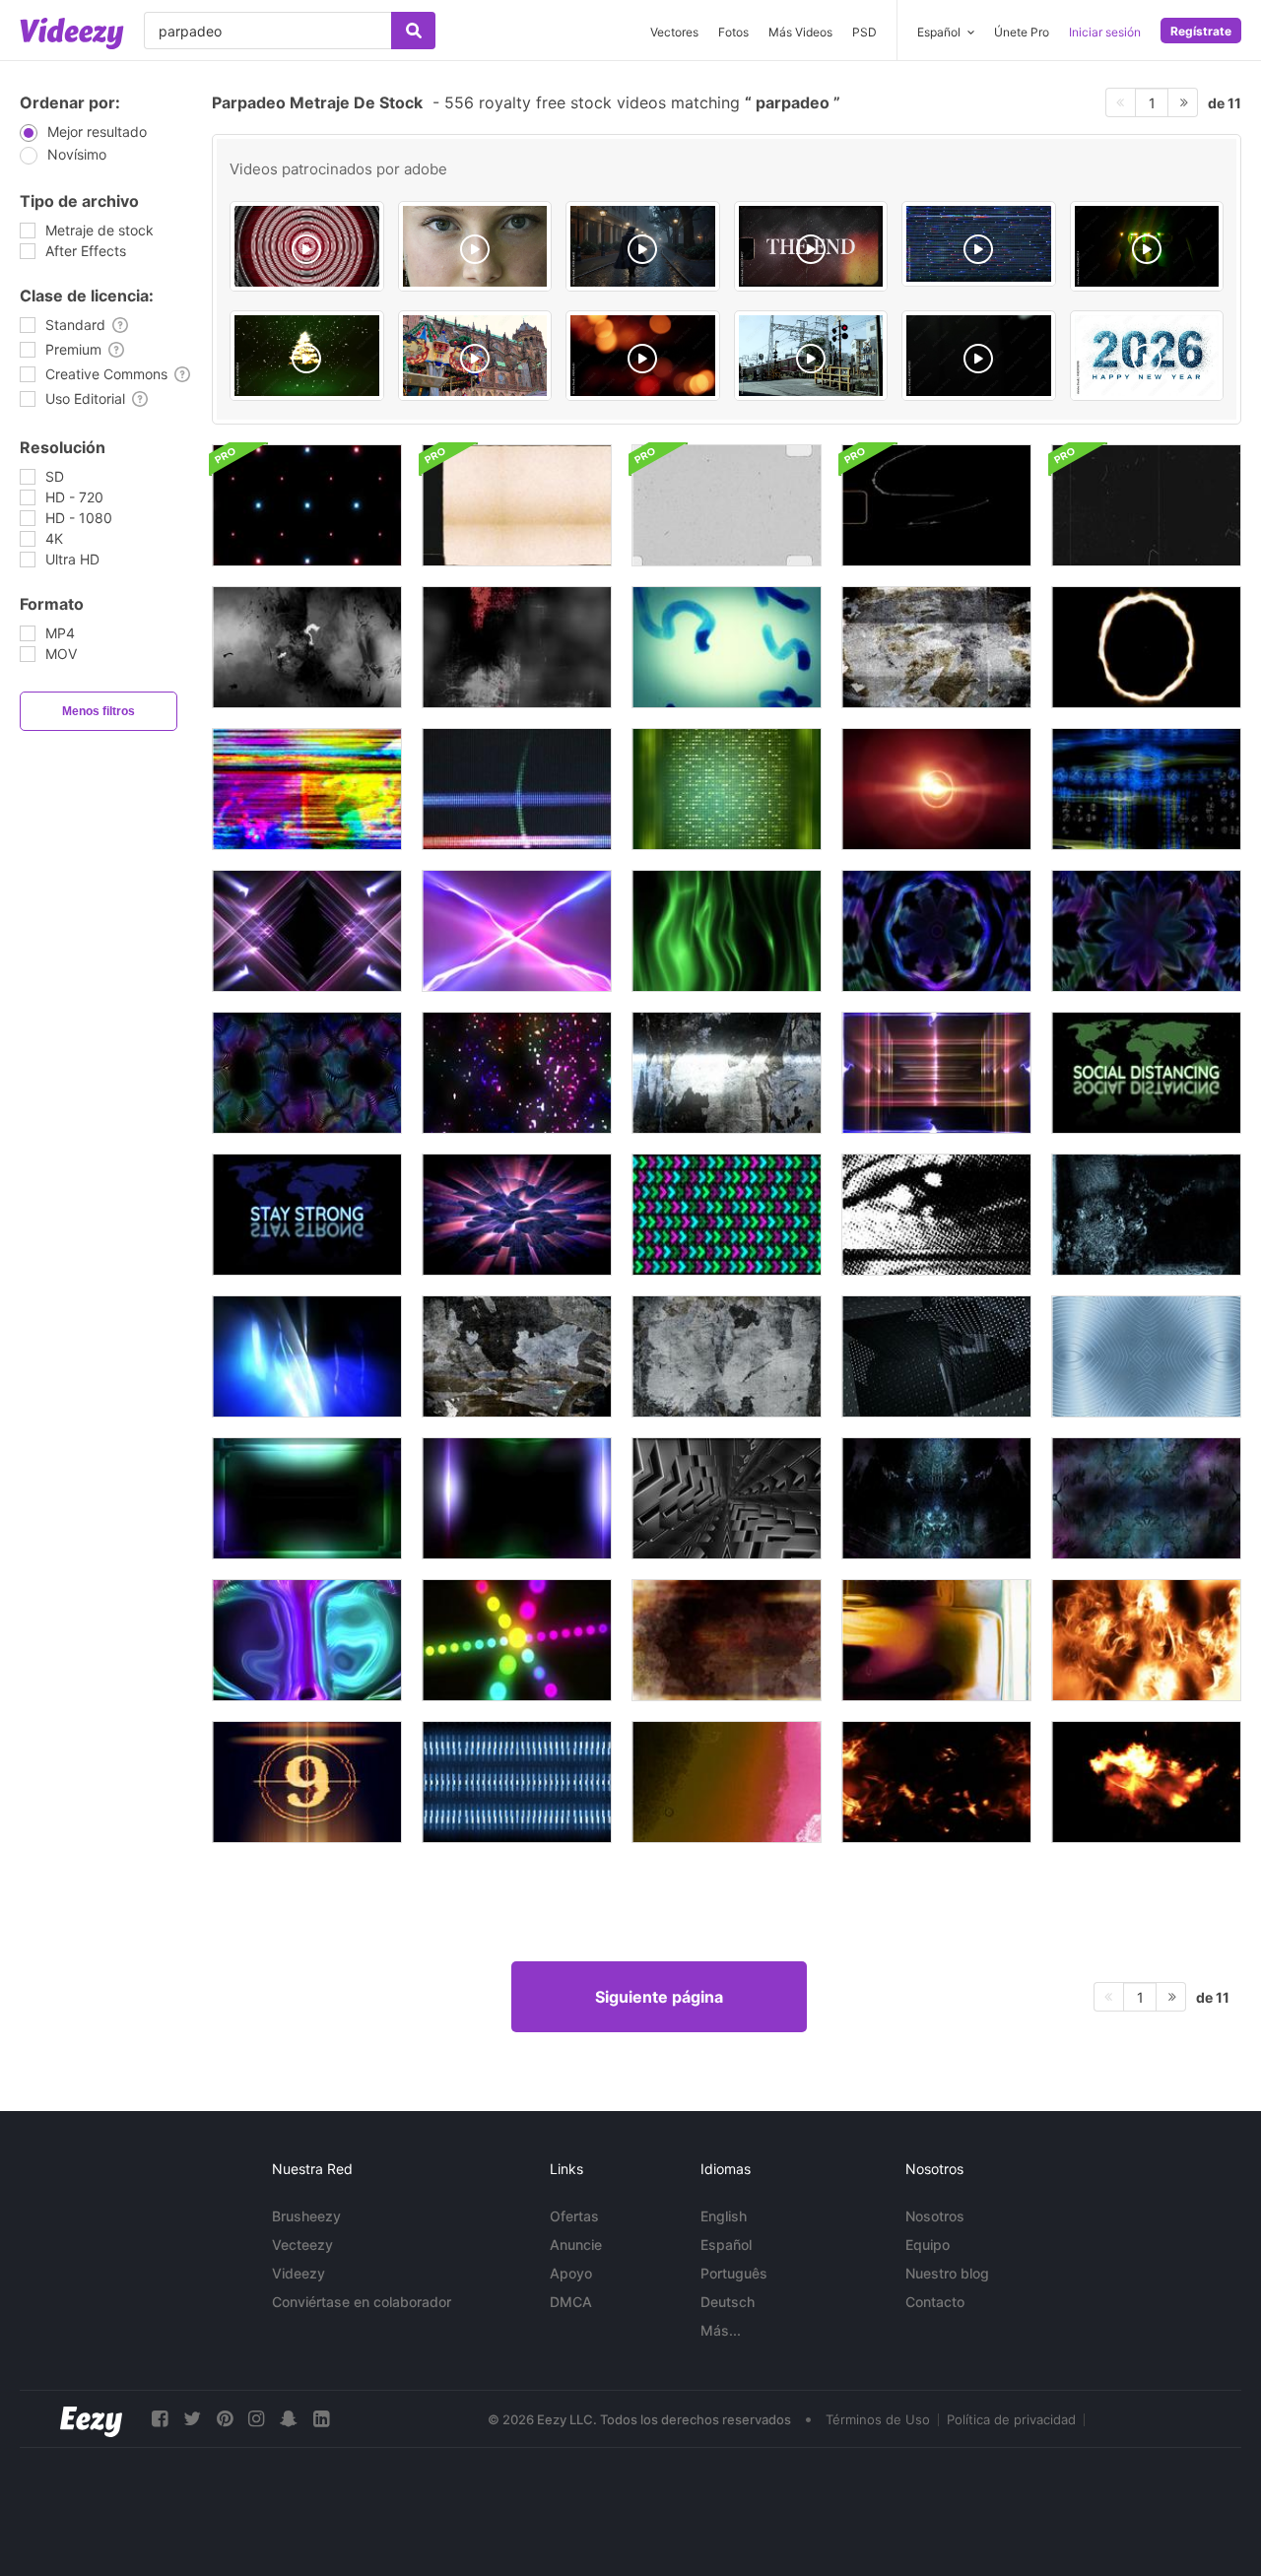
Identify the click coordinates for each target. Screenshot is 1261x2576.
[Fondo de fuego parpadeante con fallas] (1146, 1640)
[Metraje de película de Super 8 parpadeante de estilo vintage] (936, 505)
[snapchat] (289, 2419)
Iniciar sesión (1105, 32)
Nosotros (935, 2216)
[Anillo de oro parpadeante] (1146, 647)
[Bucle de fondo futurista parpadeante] (727, 1498)
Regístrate (1201, 31)
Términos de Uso (878, 2419)
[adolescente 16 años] (475, 246)
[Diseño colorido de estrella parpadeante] (1146, 931)
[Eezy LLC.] (91, 2419)
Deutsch (728, 2302)
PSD (864, 32)
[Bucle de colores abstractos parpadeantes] (727, 931)
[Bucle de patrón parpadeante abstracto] (307, 1073)
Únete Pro (1022, 32)
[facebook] (160, 2419)
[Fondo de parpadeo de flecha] (727, 1215)
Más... (721, 2330)
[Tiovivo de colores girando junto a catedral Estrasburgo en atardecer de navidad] (475, 356)
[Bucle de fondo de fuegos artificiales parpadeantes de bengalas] (307, 505)
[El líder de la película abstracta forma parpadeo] (727, 1640)
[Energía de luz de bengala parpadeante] (936, 789)
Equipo (928, 2245)
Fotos (733, 32)
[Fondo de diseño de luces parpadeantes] (307, 931)
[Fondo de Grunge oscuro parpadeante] (307, 647)
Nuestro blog (947, 2273)
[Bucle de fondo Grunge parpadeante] (936, 647)
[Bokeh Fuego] (643, 356)
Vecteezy (302, 2245)
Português (734, 2273)
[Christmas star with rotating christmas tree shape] (307, 356)
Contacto (935, 2302)
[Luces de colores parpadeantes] (517, 1640)
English (724, 2216)
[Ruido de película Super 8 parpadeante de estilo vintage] (727, 505)
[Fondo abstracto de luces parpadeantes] (307, 1356)
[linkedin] (321, 2419)
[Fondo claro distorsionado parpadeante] (307, 1640)
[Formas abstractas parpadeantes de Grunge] (517, 647)
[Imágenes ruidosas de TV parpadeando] (307, 789)
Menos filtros (99, 711)
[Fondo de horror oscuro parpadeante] (936, 1498)
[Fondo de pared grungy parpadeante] (517, 1356)
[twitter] (192, 2419)
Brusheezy (306, 2216)
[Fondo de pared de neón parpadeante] (936, 931)
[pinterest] (225, 2419)
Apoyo (571, 2273)
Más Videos (800, 32)
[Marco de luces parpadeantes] (307, 1498)
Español (726, 2245)
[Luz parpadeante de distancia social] (1146, 1073)
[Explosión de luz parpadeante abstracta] (517, 1215)
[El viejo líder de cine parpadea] (727, 647)
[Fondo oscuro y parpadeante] (936, 1356)
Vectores (674, 32)
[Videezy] (72, 33)
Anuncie (576, 2245)
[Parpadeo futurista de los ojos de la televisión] (936, 1215)
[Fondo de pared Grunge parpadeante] (727, 1073)
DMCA (571, 2302)
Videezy (299, 2273)
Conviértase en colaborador (362, 2302)
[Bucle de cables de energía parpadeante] (517, 931)
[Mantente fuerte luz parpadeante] (307, 1215)
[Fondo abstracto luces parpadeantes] (727, 789)
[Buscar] (413, 31)
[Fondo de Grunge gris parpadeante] (727, 1356)
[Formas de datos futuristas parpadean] (1146, 789)
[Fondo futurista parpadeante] (1146, 1356)
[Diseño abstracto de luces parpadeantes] (517, 1498)
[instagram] (256, 2419)
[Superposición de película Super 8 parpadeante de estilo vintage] (517, 505)
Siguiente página (659, 1997)
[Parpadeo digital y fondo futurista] (517, 1782)
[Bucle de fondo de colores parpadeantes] (517, 1073)
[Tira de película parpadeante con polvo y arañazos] (1146, 505)
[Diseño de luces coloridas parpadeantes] (936, 1073)
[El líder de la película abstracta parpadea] (1146, 1215)
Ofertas (574, 2216)
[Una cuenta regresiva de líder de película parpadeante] (307, 1782)
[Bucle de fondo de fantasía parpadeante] (1146, 1498)
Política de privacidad (1011, 2419)
